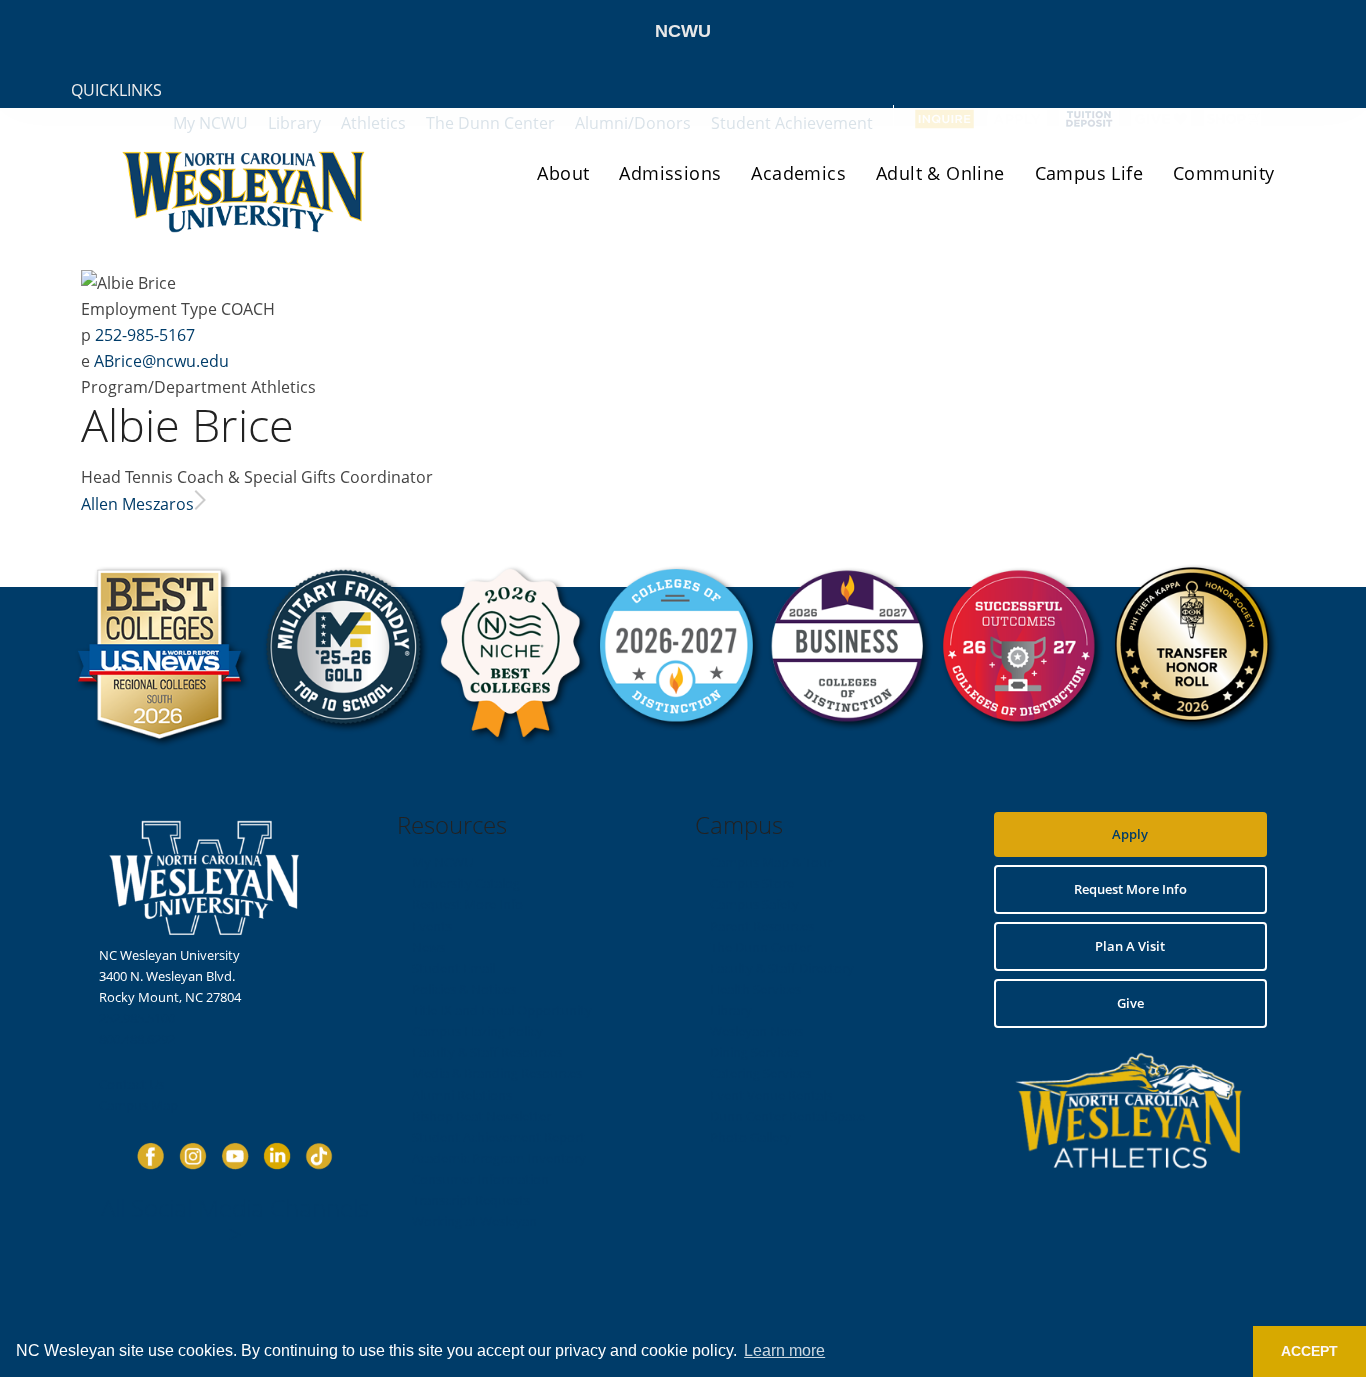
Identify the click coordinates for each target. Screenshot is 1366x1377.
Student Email (453, 968)
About (563, 173)
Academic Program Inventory (499, 1158)
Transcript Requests (471, 1200)
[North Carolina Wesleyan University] (246, 205)
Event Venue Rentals (771, 1095)
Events (432, 926)
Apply (1130, 834)
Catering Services (760, 1073)
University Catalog (466, 883)
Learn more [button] (784, 1350)
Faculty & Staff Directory (782, 968)
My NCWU (442, 862)
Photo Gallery (750, 1137)
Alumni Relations (462, 1095)
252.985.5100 (137, 1018)
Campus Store (752, 883)
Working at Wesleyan (474, 1221)
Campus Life (1089, 173)
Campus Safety (754, 904)
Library (731, 1010)
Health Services (755, 989)
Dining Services (754, 1052)
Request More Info (467, 904)
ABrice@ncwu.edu (161, 361)
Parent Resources (762, 926)
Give (1130, 1003)
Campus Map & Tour (771, 862)
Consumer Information (480, 1179)
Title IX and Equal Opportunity (502, 1010)
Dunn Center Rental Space (787, 1116)
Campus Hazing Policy (477, 1031)
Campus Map (138, 1105)
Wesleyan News (756, 1031)
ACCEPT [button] (1309, 1351)
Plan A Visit (1130, 946)
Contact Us (131, 1084)
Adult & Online (940, 173)
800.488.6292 (137, 1039)
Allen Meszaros (137, 504)
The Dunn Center (760, 947)
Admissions (670, 173)
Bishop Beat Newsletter (481, 1116)
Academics (798, 173)
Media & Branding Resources (497, 1073)
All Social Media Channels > (235, 1220)
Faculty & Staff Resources (487, 1052)
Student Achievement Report (498, 1137)
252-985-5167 (145, 335)
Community (1224, 173)
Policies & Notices (464, 989)
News (428, 947)
